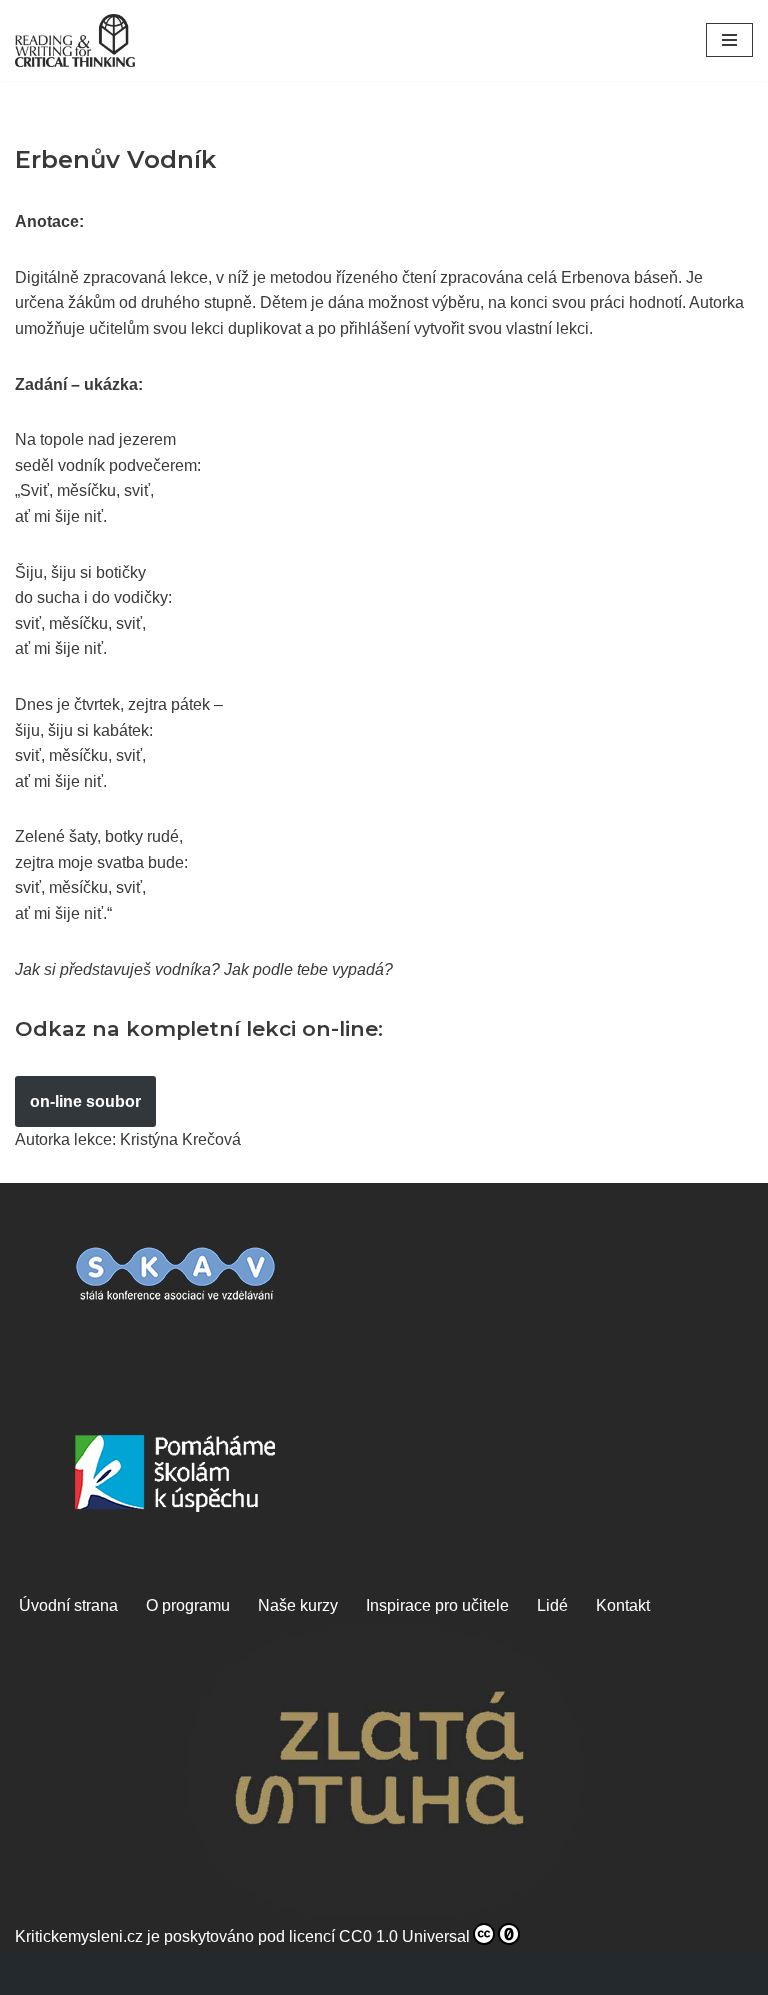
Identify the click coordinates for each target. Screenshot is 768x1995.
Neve (34, 1973)
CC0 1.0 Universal (404, 1936)
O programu (188, 1605)
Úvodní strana (68, 1605)
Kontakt (623, 1605)
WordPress (162, 1973)
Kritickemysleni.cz (79, 1936)
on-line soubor (85, 1101)
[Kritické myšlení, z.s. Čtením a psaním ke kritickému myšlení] (75, 40)
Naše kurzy (298, 1605)
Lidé (552, 1605)
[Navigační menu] (729, 40)
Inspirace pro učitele (437, 1605)
